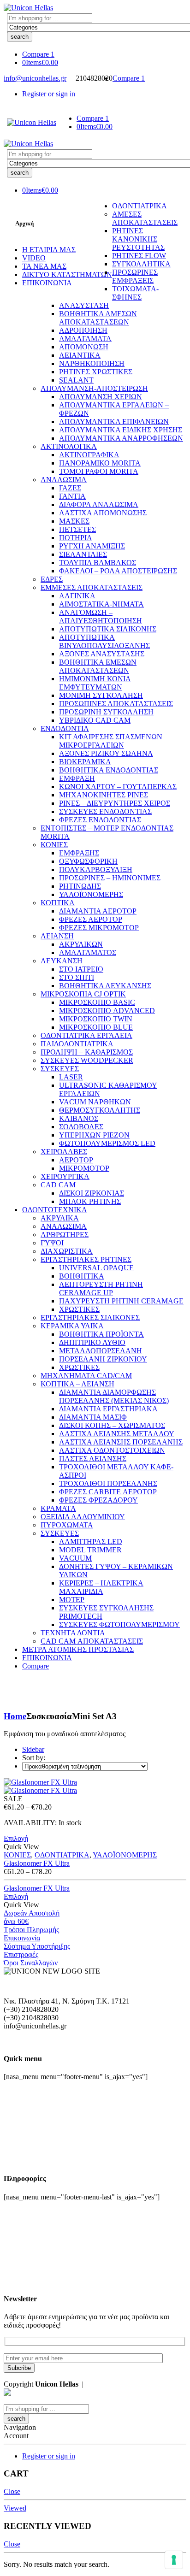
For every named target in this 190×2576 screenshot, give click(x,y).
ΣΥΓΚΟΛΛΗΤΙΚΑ (141, 264)
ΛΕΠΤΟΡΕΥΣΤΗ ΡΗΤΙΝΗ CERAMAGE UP (101, 1288)
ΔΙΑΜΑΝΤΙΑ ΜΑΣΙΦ (93, 1417)
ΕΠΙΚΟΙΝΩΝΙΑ (47, 283)
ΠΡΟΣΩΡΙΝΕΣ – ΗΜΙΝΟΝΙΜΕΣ (110, 878)
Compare (36, 1666)
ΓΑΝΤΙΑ (72, 496)
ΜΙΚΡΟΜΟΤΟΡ (84, 1168)
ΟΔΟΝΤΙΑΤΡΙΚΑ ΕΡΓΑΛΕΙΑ (86, 1035)
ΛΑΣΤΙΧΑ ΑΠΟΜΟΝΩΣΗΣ (103, 513)
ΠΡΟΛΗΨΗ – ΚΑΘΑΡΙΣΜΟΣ (87, 1052)
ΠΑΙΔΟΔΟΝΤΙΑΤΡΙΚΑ (77, 1044)
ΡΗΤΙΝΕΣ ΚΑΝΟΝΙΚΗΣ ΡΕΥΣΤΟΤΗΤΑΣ (138, 239)
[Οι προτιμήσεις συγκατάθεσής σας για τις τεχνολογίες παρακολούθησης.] (174, 2560)
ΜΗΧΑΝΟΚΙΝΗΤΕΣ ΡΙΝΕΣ (104, 795)
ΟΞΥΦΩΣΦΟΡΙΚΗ (88, 861)
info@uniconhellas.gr (35, 78)
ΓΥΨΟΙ (52, 1243)
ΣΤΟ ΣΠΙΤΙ (77, 977)
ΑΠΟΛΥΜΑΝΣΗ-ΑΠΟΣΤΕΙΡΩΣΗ (94, 388)
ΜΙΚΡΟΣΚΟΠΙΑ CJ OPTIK (83, 994)
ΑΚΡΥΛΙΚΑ (60, 1218)
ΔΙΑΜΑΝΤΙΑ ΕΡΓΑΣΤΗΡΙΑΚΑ (108, 1409)
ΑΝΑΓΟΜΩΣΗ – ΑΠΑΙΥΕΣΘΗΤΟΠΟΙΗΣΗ (101, 616)
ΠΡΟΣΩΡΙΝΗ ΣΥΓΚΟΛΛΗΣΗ (106, 712)
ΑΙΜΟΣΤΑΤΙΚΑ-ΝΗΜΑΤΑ (101, 604)
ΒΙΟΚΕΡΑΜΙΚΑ (85, 762)
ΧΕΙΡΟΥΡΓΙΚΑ (65, 1176)
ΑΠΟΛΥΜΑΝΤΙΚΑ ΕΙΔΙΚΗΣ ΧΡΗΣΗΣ (121, 430)
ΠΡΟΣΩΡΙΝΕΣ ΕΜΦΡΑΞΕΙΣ (135, 276)
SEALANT (76, 380)
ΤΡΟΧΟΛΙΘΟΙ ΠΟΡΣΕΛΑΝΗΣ (108, 1483)
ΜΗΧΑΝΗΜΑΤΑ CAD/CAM (86, 1376)
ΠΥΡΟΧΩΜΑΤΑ (67, 1525)
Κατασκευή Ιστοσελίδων (123, 2384)
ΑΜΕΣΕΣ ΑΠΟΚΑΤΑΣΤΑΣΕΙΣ (145, 218)
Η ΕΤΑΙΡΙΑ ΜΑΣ (49, 250)
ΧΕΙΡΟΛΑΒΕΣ (64, 1152)
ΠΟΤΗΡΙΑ (76, 538)
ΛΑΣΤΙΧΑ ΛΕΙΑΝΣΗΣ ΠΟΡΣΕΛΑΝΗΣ (121, 1442)
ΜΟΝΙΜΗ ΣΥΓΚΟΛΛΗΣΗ (101, 695)
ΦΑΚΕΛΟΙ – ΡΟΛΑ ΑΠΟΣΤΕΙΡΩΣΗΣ (118, 571)
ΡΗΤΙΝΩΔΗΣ (80, 886)
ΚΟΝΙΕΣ (54, 845)
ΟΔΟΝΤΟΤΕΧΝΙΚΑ (55, 1210)
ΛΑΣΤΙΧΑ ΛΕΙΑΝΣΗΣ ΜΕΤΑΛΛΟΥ (117, 1434)
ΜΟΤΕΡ (72, 1600)
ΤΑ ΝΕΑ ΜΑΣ (44, 266)
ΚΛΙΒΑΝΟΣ (79, 1118)
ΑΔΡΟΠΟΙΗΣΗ (83, 330)
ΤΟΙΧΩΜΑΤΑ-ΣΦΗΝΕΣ (135, 293)
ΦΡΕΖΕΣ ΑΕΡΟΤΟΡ (91, 919)
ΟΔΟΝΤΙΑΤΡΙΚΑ (140, 206)
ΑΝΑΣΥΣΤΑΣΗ (84, 305)
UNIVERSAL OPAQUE (96, 1268)
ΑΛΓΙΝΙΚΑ (77, 596)
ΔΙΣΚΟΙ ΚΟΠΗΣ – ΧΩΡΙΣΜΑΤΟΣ (112, 1425)
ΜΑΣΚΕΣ (74, 521)
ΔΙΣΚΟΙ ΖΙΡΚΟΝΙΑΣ (92, 1193)
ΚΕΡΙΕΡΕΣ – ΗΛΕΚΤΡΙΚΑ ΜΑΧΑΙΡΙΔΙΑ (101, 1587)
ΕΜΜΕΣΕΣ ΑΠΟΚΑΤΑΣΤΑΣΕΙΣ (92, 587)
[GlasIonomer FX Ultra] (95, 1786)
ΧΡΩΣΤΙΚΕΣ (79, 1309)
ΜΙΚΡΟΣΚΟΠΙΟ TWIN (96, 1019)
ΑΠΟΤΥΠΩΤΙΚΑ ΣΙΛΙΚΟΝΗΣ (108, 629)
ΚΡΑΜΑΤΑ (58, 1508)
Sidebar (33, 1749)
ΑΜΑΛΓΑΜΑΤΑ (85, 339)
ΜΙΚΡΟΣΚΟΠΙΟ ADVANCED (107, 1011)
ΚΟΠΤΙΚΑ (58, 903)
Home (15, 1716)
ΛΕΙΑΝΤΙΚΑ (80, 355)
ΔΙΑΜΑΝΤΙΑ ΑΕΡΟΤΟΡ (98, 911)
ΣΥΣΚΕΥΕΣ (60, 1069)
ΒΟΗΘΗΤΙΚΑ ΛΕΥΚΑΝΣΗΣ (105, 986)
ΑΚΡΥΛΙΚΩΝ (81, 944)
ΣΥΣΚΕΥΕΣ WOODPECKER (87, 1060)
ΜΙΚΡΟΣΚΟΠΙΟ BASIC (97, 1002)
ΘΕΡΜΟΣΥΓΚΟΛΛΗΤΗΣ (100, 1110)
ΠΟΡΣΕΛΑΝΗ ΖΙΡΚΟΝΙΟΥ (103, 1359)
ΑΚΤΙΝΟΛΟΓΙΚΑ (69, 446)
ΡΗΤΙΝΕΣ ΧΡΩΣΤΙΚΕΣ (96, 372)
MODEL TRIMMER (90, 1550)
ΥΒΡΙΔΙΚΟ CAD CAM (95, 720)
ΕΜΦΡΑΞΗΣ (79, 853)
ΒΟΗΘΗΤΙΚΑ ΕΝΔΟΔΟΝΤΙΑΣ (109, 770)
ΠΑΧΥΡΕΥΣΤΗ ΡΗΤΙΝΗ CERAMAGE (121, 1301)
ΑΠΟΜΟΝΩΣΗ (84, 347)
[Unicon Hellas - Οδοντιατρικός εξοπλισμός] (28, 8)
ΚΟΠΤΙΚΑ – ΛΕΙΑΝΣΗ (77, 1384)
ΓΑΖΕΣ (70, 488)
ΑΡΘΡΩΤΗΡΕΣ (65, 1235)
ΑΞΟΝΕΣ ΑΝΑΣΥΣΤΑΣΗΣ (102, 654)
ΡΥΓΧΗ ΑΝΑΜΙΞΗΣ (92, 546)
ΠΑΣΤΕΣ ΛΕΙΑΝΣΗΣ (93, 1459)
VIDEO (34, 258)
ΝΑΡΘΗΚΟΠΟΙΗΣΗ (92, 363)
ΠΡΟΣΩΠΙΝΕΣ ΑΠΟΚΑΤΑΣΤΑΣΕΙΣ (116, 704)
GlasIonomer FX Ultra (37, 1863)
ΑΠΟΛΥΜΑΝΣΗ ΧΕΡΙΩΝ (101, 397)
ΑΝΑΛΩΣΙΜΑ (64, 480)
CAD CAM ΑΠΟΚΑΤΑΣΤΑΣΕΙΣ (92, 1641)
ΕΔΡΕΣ (52, 579)
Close (12, 2491)
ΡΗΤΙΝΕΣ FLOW (139, 256)
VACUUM (75, 1558)
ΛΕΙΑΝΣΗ (57, 936)
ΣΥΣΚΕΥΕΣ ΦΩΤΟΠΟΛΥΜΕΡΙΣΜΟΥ (119, 1624)
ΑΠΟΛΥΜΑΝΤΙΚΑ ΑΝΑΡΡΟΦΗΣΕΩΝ (121, 438)
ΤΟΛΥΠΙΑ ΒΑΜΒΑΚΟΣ (98, 563)
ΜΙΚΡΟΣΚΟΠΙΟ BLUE (96, 1027)
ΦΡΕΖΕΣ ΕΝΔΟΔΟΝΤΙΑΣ (100, 820)
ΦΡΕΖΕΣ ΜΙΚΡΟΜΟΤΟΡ (99, 928)
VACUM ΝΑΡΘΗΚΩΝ (95, 1102)
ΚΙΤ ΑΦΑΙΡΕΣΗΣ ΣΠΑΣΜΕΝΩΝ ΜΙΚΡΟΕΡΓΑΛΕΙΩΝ (111, 741)
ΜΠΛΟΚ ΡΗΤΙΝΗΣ (90, 1201)
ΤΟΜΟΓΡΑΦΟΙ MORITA (99, 471)
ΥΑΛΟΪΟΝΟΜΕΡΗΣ (91, 894)
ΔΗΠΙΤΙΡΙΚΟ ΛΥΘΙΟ (92, 1342)
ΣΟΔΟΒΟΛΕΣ (81, 1127)
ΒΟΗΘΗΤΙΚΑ (82, 1276)
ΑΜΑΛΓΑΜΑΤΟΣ (88, 952)
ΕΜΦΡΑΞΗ (77, 778)
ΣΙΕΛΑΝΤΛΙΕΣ (83, 554)
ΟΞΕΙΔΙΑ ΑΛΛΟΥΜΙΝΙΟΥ (83, 1517)
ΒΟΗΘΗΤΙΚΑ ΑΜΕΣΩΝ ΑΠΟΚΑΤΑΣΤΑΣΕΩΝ (98, 318)
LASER (71, 1077)
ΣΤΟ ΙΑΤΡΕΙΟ (81, 969)
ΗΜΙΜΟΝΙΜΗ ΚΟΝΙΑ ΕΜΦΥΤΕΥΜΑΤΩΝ (95, 683)
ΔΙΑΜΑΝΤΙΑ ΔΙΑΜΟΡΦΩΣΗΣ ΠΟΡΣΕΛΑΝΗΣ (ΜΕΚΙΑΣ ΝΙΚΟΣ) (114, 1396)
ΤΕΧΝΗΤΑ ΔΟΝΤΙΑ (73, 1633)
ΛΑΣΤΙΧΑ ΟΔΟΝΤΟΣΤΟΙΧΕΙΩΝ (112, 1450)
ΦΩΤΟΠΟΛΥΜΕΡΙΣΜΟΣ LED (107, 1143)
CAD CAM (58, 1185)
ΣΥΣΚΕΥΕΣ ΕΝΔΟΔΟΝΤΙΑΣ (105, 811)
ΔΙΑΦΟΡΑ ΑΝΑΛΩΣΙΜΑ (99, 504)
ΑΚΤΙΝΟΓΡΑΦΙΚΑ (89, 455)
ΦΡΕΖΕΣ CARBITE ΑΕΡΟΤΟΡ (108, 1492)
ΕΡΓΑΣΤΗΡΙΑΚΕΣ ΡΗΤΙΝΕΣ (86, 1259)
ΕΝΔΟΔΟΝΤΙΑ (65, 728)
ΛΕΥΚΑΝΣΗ (62, 961)
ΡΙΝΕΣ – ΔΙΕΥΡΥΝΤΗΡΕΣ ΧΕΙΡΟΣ (115, 803)
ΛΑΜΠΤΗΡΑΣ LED (91, 1541)
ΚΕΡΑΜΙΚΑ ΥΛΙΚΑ (72, 1326)
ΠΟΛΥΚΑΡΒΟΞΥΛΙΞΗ (96, 869)
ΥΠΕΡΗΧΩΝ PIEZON (94, 1135)
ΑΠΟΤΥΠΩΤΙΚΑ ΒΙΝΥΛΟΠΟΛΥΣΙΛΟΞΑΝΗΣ (104, 641)
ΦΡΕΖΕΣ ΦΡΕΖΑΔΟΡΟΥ (98, 1500)
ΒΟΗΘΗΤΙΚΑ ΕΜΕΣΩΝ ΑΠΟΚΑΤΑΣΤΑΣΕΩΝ (98, 666)
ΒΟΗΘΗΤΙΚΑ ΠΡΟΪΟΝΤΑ (101, 1334)
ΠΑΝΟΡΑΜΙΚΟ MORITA (100, 463)
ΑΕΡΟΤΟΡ (76, 1160)
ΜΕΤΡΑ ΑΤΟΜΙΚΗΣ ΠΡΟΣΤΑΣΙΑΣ (78, 1649)
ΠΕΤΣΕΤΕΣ (77, 529)
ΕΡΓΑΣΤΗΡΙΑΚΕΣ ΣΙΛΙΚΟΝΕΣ (90, 1317)
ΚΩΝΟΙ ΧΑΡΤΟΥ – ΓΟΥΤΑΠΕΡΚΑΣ (118, 787)
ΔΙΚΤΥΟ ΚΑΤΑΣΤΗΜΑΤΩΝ (67, 274)
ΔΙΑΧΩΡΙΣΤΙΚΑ (67, 1251)
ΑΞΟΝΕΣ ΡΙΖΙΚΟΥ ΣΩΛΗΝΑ (106, 753)
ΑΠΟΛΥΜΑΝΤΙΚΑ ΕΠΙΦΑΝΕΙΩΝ (114, 421)
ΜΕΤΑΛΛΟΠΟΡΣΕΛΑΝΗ (101, 1351)
